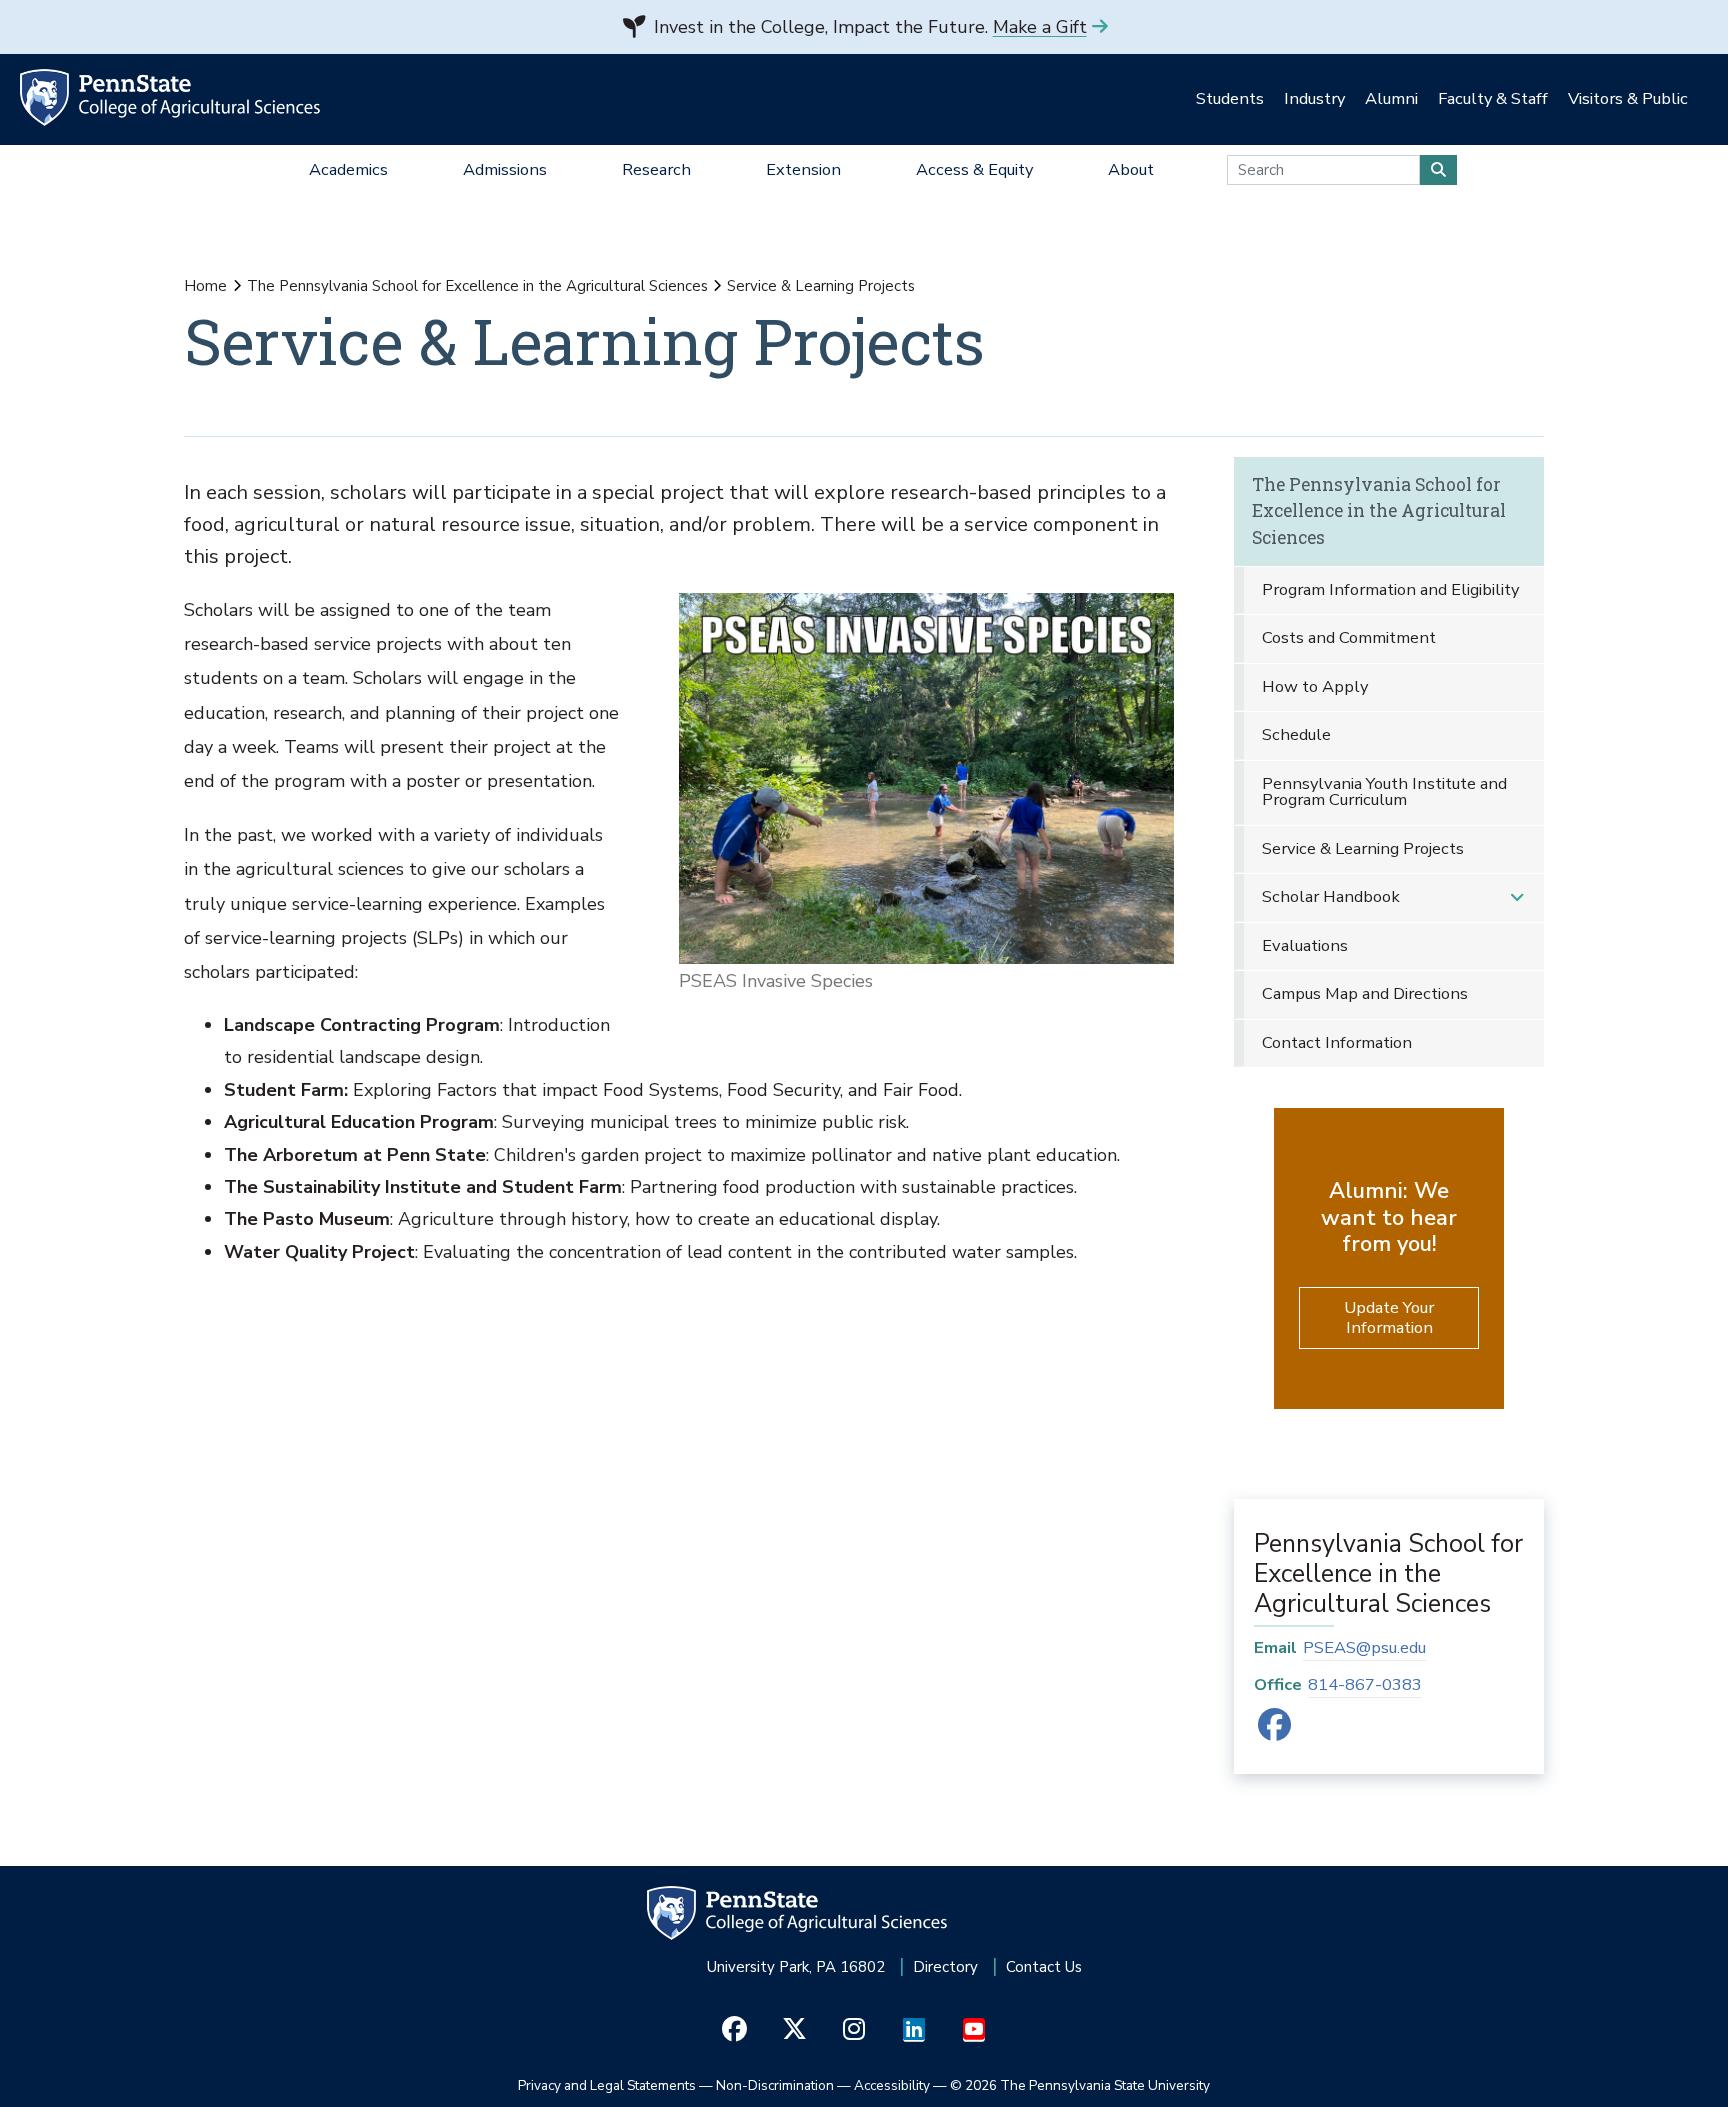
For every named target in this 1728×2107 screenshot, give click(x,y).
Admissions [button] (505, 169)
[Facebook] (1274, 1731)
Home (205, 286)
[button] (1517, 897)
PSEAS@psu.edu (1364, 1647)
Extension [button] (803, 169)
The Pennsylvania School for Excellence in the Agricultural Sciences (477, 286)
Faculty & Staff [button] (1493, 98)
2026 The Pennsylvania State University (1080, 2085)
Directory (945, 1967)
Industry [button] (1314, 98)
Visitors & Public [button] (1628, 98)
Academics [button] (348, 169)
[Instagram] (854, 2030)
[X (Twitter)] (794, 2030)
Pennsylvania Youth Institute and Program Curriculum (1384, 792)
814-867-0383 (1365, 1684)
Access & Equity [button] (974, 169)
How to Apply (1315, 686)
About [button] (1131, 169)
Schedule (1296, 734)
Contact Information (1337, 1042)
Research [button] (656, 169)
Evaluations (1305, 945)
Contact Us (1044, 1967)
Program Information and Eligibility (1390, 589)
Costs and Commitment (1349, 637)
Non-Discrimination (775, 2085)
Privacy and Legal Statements (607, 2085)
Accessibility (892, 2085)
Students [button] (1230, 98)
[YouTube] (974, 2030)
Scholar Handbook (1331, 896)
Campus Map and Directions (1365, 993)
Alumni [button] (1391, 98)
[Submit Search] (1438, 170)
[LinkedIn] (914, 2030)
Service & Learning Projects (1363, 848)
